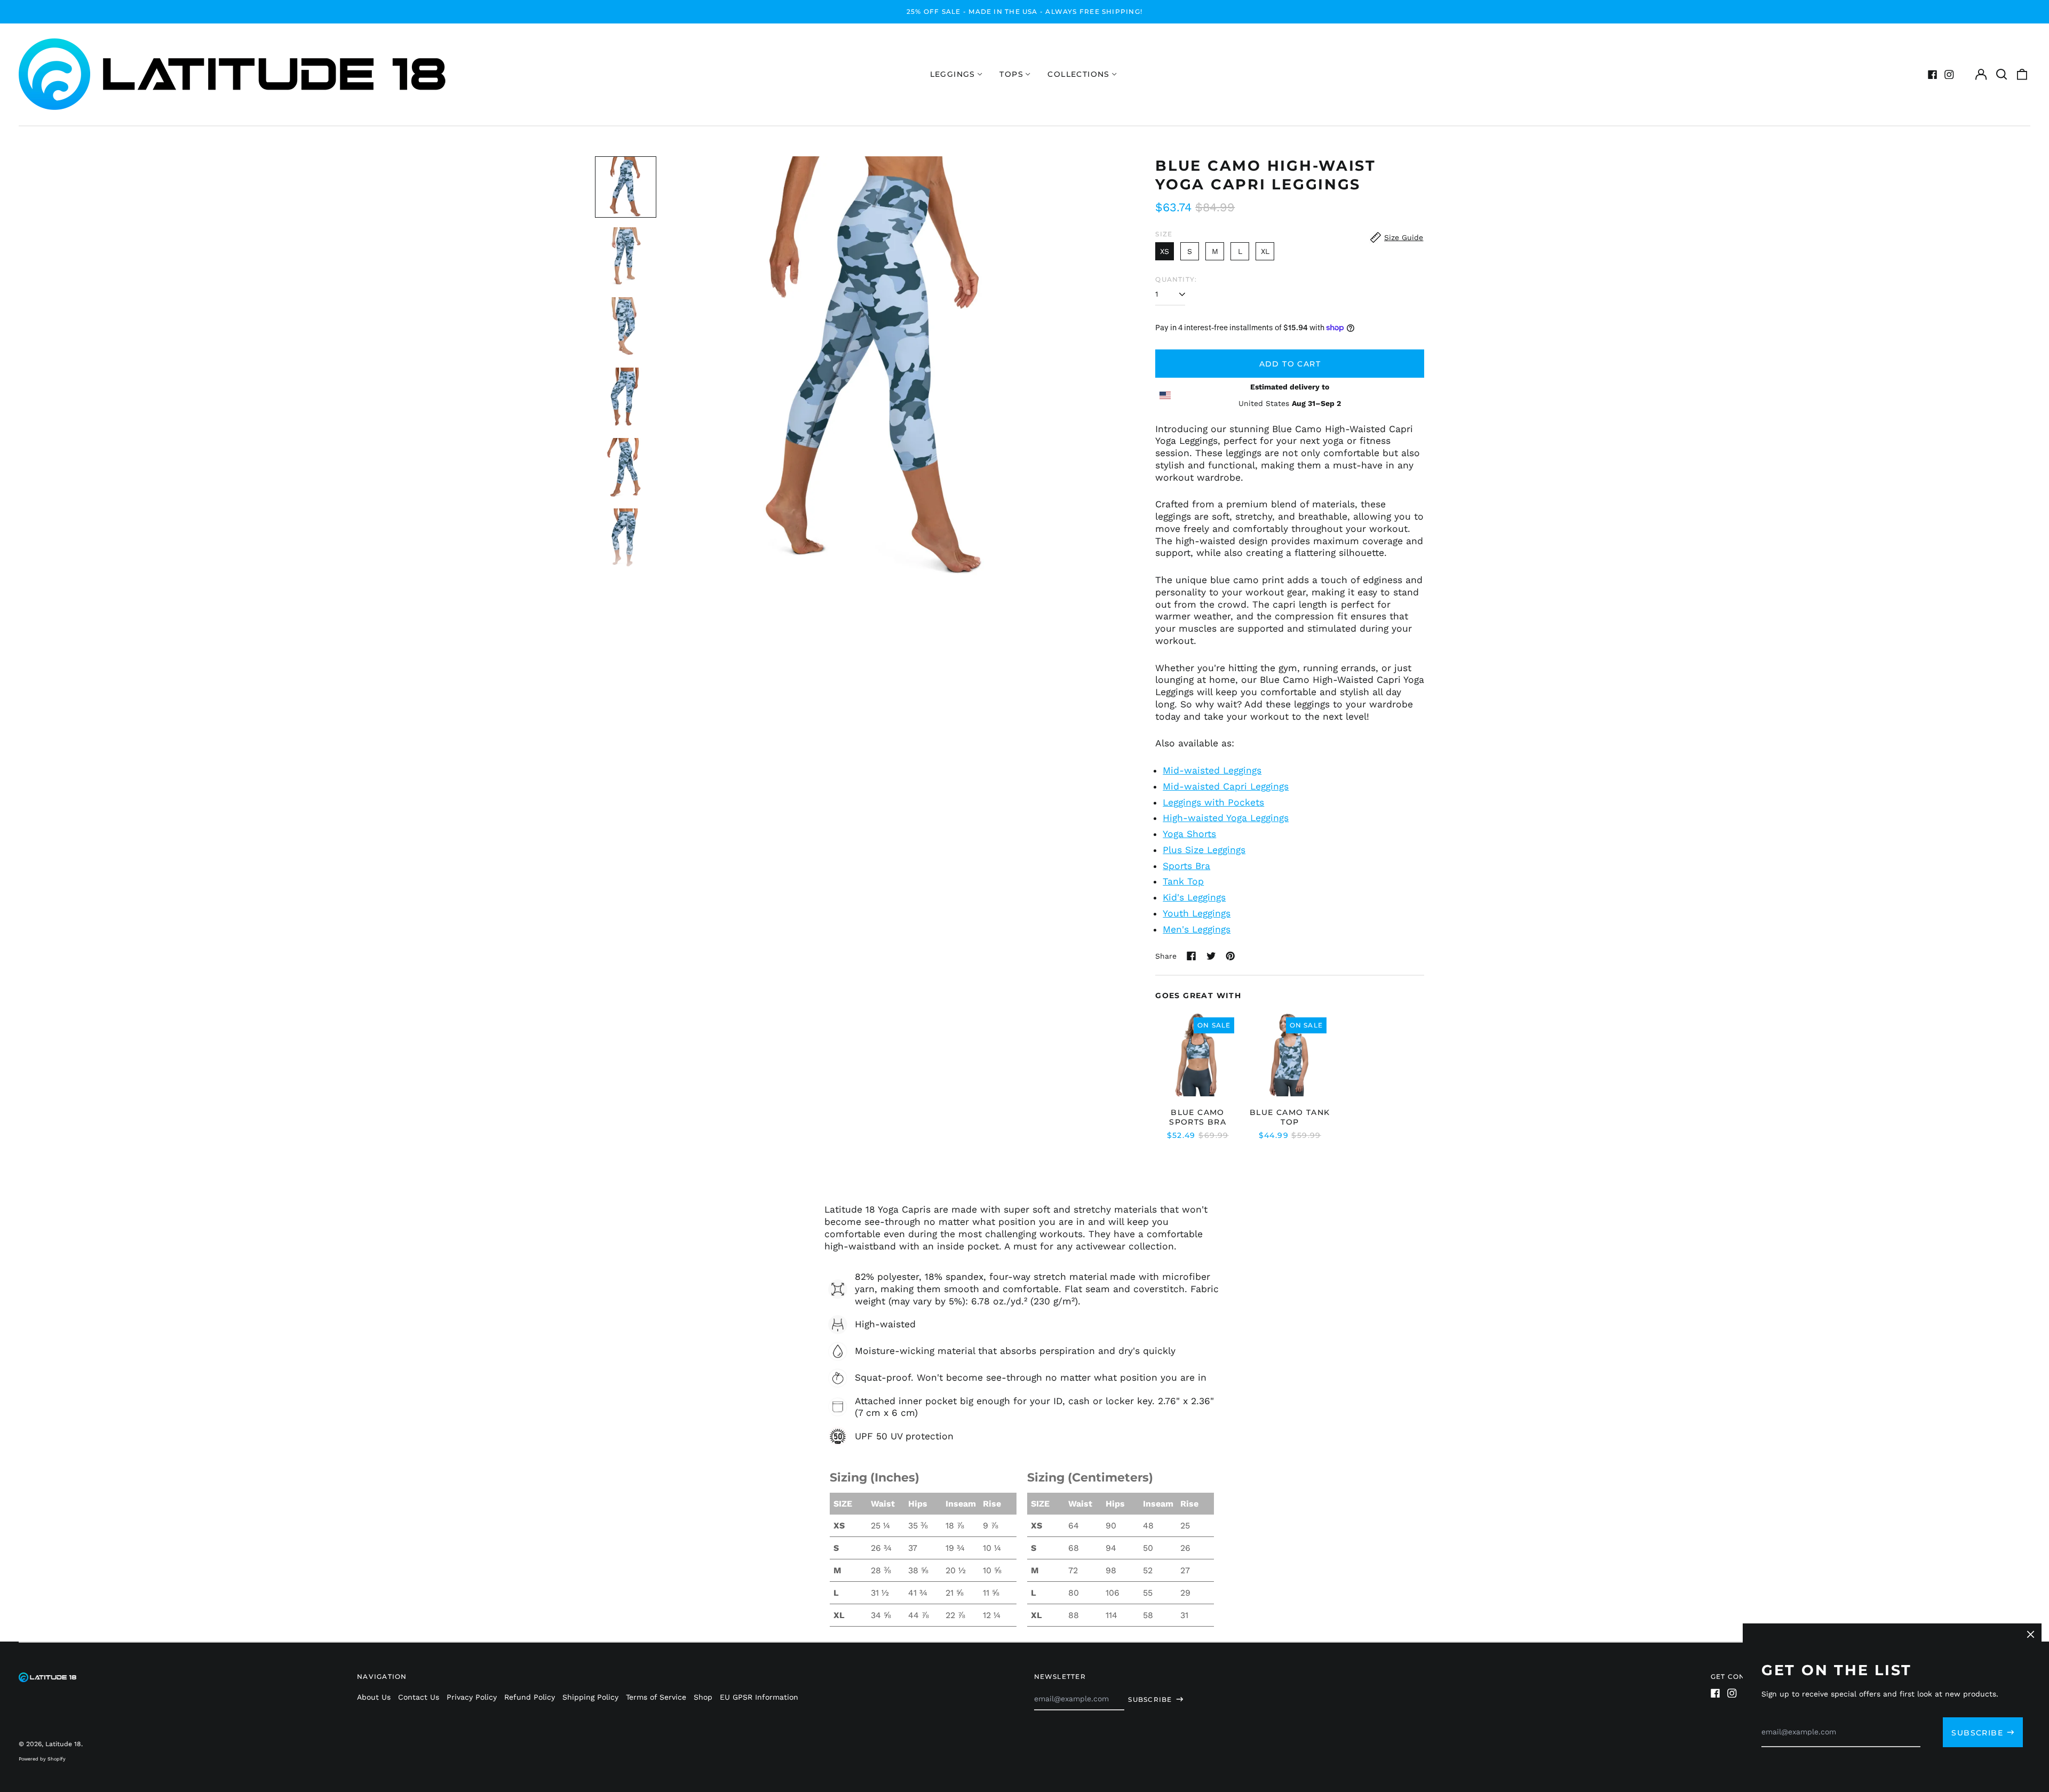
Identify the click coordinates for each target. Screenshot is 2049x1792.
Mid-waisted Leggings (1212, 770)
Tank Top (1183, 881)
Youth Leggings (1197, 913)
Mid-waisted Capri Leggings (1226, 786)
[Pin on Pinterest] (1230, 956)
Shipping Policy (590, 1697)
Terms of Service (656, 1697)
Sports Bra (1186, 866)
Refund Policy (530, 1697)
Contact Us (419, 1697)
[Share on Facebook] (1192, 956)
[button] (2002, 75)
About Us (374, 1697)
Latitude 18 (63, 1744)
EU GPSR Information (759, 1697)
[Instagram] (1949, 75)
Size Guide (1404, 237)
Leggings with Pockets (1213, 802)
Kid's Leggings (1194, 897)
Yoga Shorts (1189, 834)
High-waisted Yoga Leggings (1226, 818)
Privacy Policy (472, 1697)
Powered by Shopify (42, 1759)
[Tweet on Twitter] (1211, 956)
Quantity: (1176, 279)
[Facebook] (1933, 75)
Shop (703, 1697)
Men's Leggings (1197, 929)
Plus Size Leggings (1204, 850)
